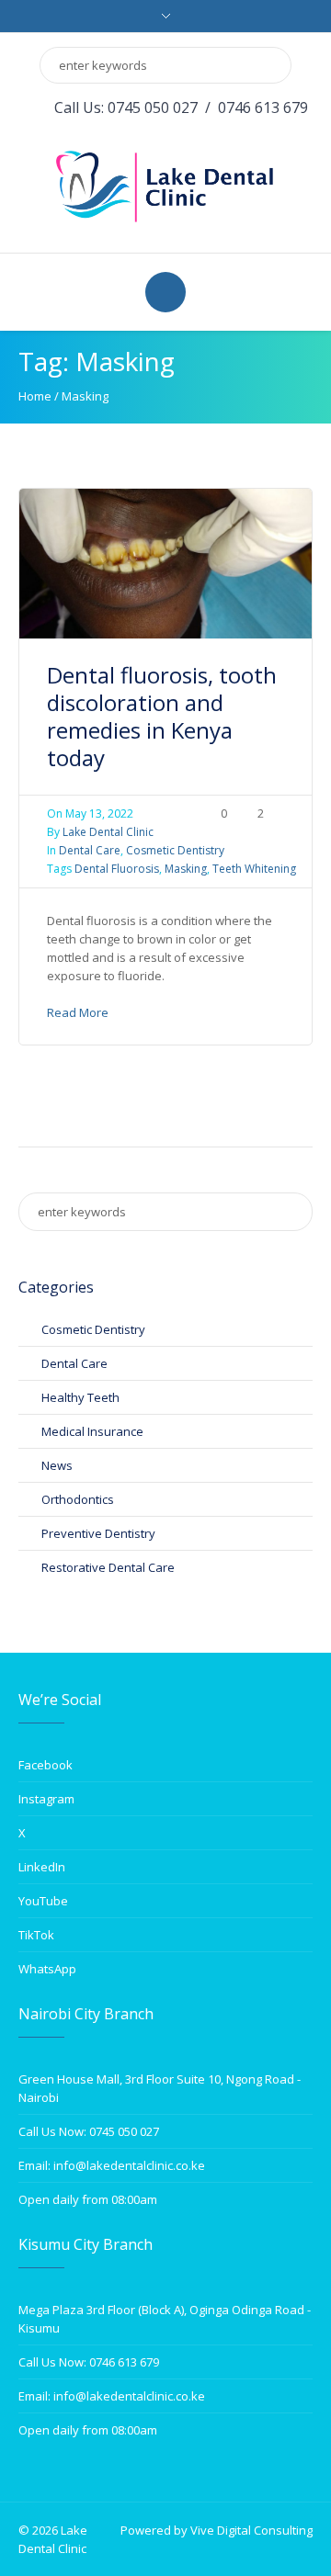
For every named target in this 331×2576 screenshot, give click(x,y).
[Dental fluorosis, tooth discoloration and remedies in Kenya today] (165, 562)
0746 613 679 (263, 107)
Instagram (46, 1799)
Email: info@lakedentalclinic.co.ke (112, 2165)
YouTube (43, 1901)
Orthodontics (78, 1499)
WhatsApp (47, 1969)
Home (35, 396)
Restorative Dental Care (108, 1567)
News (57, 1465)
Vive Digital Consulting (251, 2530)
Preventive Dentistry (98, 1533)
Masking (186, 869)
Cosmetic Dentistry (175, 850)
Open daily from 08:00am (88, 2199)
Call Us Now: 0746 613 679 (89, 2362)
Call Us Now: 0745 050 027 (89, 2131)
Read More (78, 1012)
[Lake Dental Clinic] (165, 185)
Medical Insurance (92, 1431)
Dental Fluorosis (117, 869)
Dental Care (90, 850)
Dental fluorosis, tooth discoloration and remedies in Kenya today (162, 716)
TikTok (36, 1935)
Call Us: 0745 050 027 (126, 107)
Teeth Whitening (254, 869)
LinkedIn (42, 1867)
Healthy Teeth (80, 1397)
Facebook (46, 1765)
